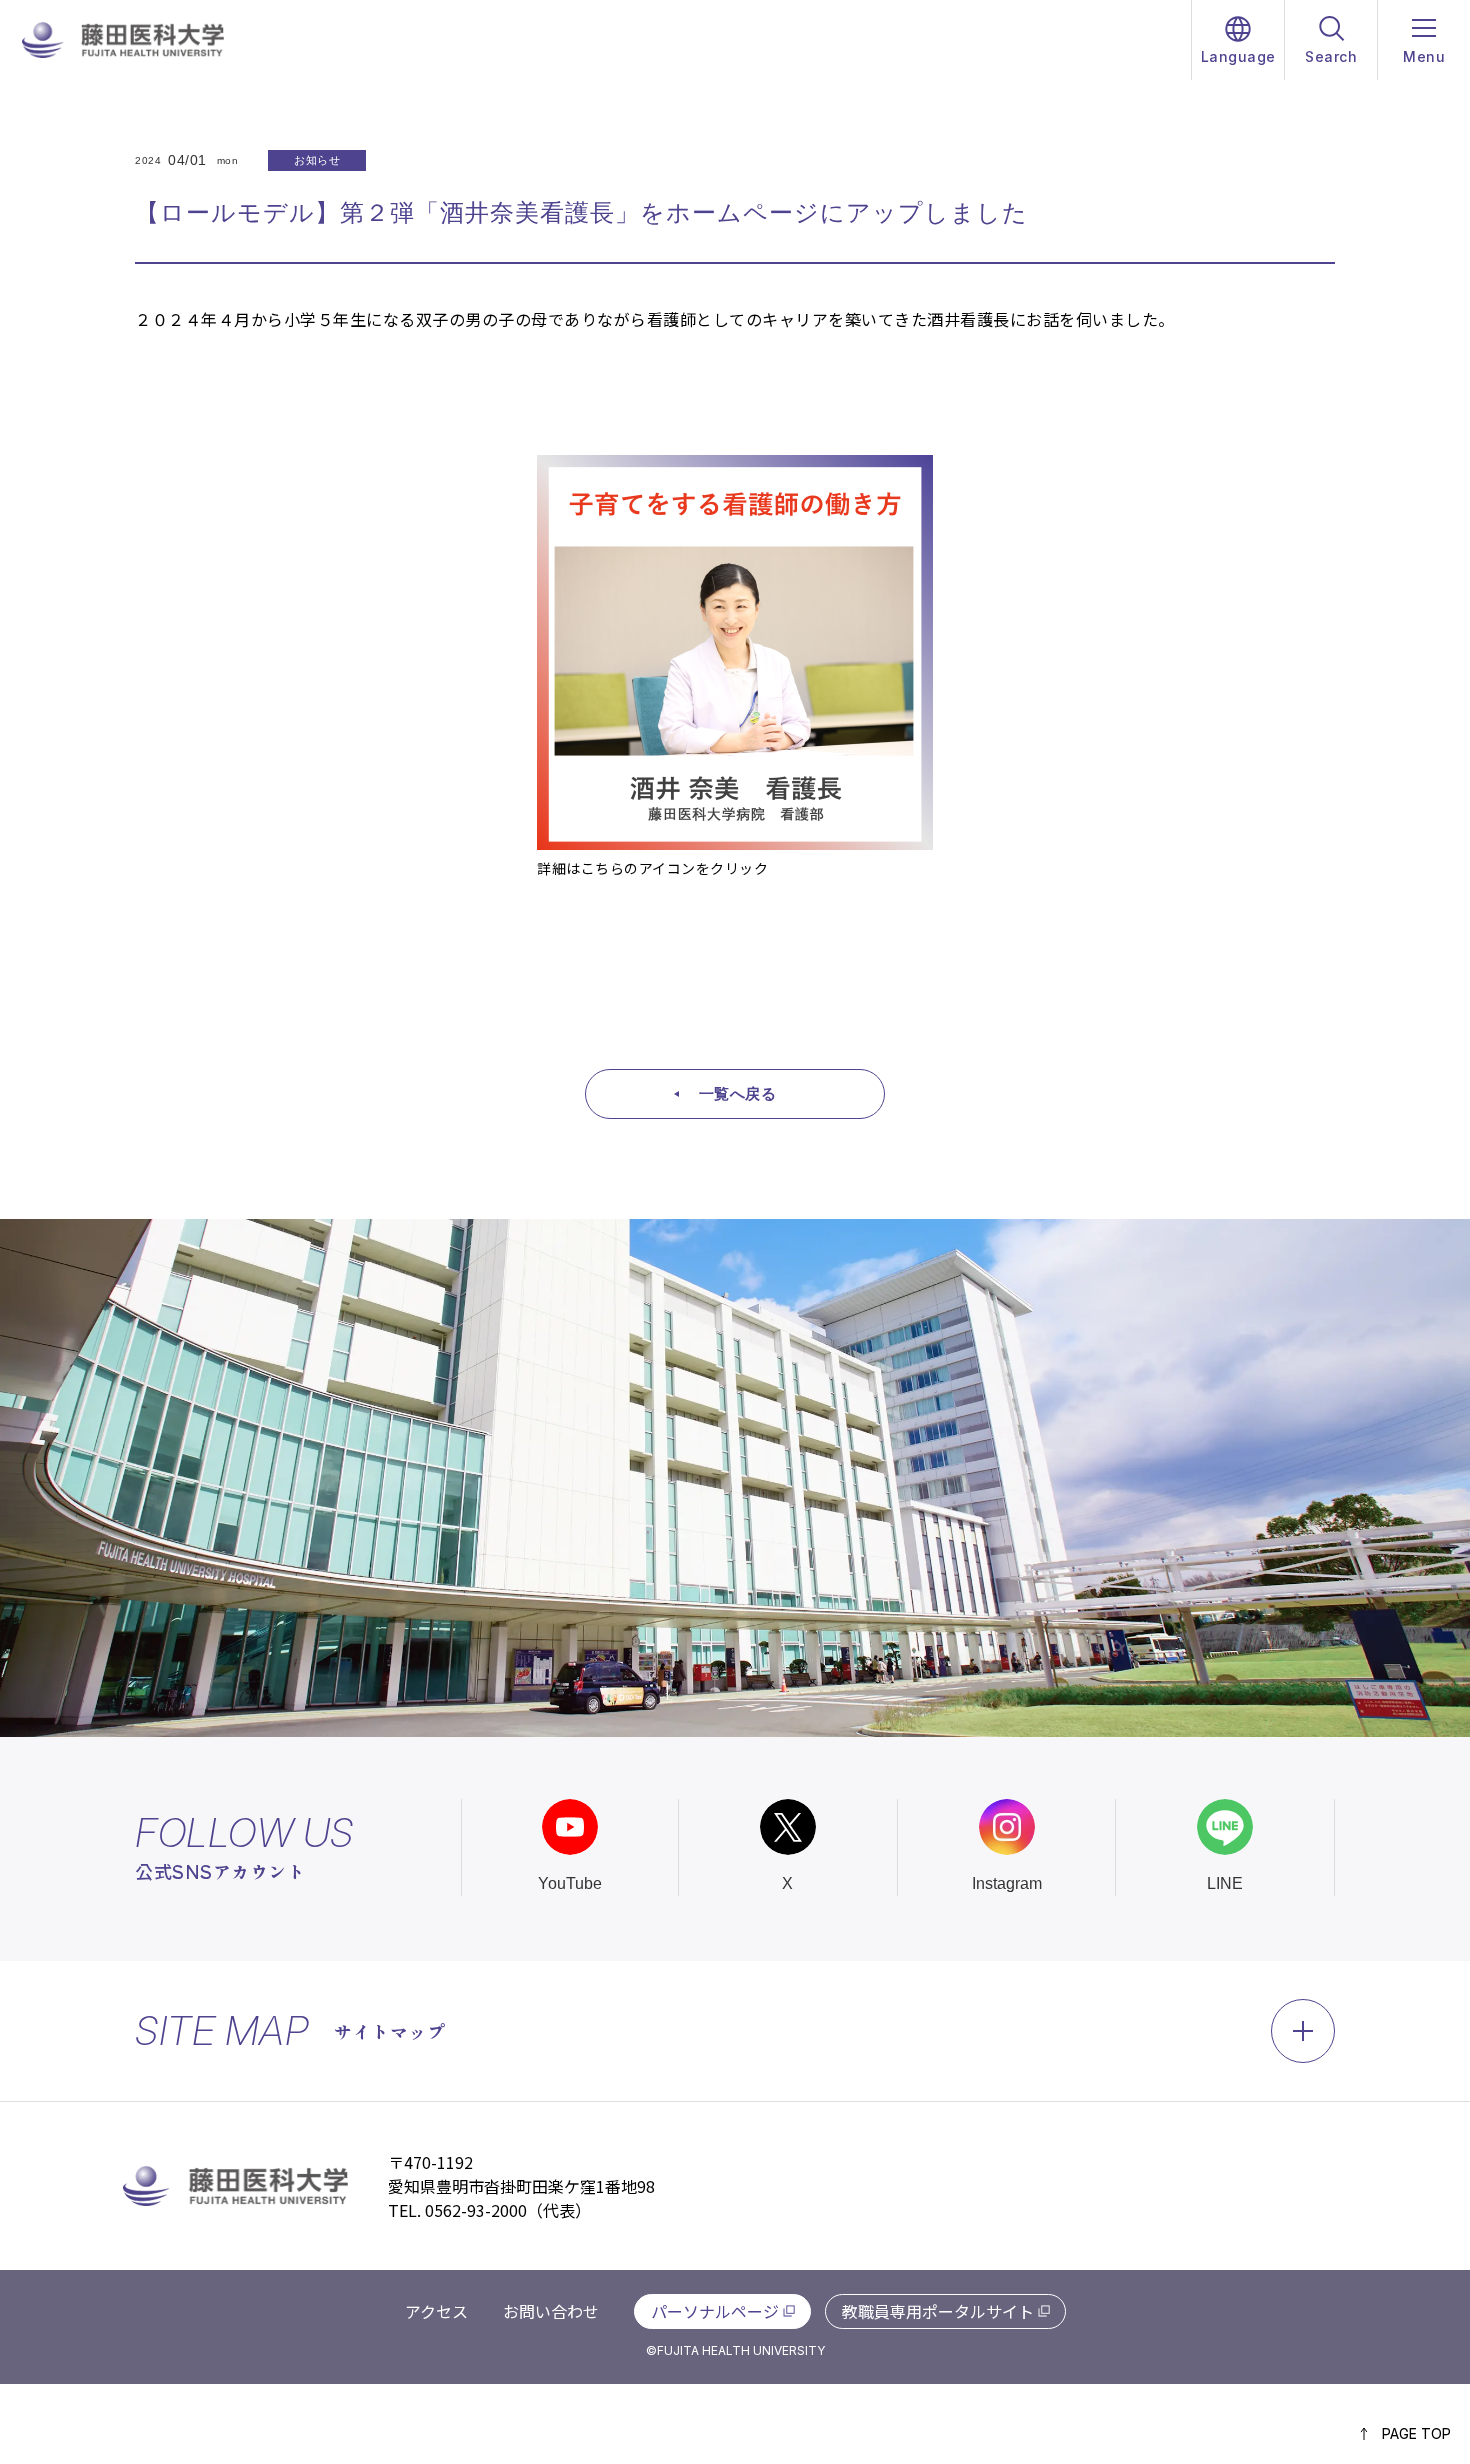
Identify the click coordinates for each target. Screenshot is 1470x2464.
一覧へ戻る (738, 1093)
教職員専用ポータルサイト (938, 2311)
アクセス (436, 2311)
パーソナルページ (715, 2311)
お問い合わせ (551, 2311)
